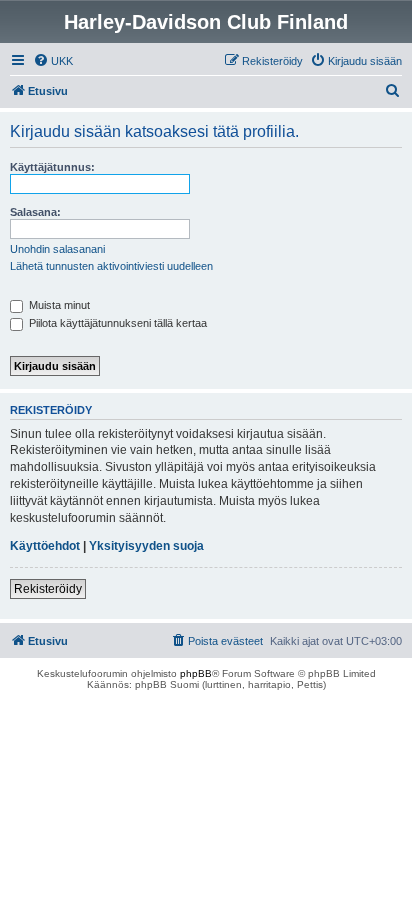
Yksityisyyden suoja (146, 546)
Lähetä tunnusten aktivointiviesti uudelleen (111, 266)
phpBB (196, 673)
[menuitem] (53, 61)
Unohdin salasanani (57, 249)
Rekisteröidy (48, 589)
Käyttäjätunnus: (52, 167)
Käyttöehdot (45, 546)
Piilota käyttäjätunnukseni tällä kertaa (116, 323)
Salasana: (35, 212)
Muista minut (58, 305)
